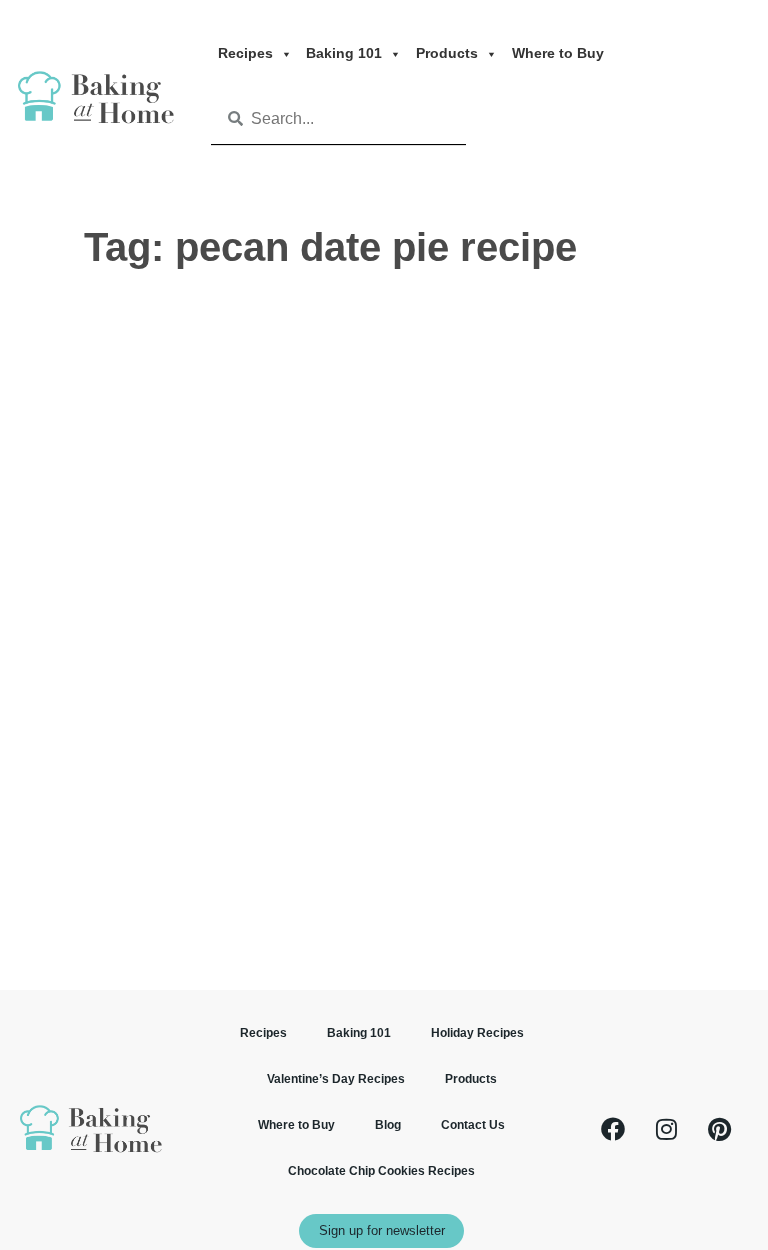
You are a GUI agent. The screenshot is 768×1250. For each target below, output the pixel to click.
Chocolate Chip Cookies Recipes (381, 1171)
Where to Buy (558, 53)
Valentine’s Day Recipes (336, 1079)
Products (447, 53)
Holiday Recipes (477, 1033)
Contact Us (473, 1125)
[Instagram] (666, 1129)
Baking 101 (344, 53)
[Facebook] (613, 1129)
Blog (388, 1125)
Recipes (245, 53)
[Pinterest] (719, 1129)
